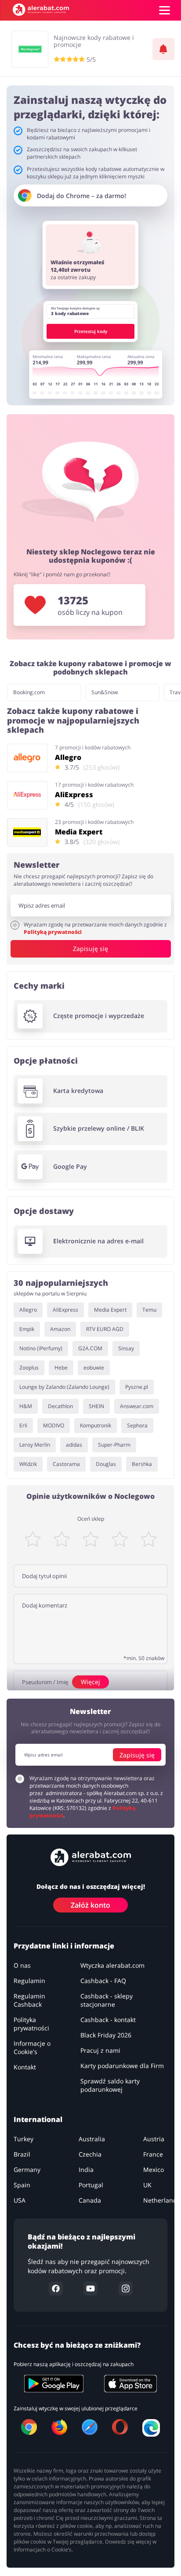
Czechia (90, 2155)
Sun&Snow (105, 692)
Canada (90, 2201)
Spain (22, 2185)
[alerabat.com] (41, 10)
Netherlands (162, 2201)
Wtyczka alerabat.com (112, 1966)
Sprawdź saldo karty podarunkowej (110, 2086)
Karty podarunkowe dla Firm (122, 2066)
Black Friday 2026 (106, 2035)
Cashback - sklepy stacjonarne (107, 2001)
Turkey (24, 2139)
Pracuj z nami (100, 2051)
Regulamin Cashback (29, 2001)
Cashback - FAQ (103, 1981)
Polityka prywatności (31, 2024)
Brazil (22, 2155)
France (153, 2155)
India (86, 2170)
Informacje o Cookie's (32, 2048)
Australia (92, 2139)
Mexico (154, 2170)
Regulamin (29, 1981)
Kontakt (25, 2067)
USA (20, 2201)
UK (147, 2185)
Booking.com (29, 692)
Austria (154, 2139)
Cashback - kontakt (108, 2020)
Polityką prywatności (53, 932)
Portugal (91, 2185)
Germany (27, 2170)
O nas (22, 1966)
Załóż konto (90, 1905)
